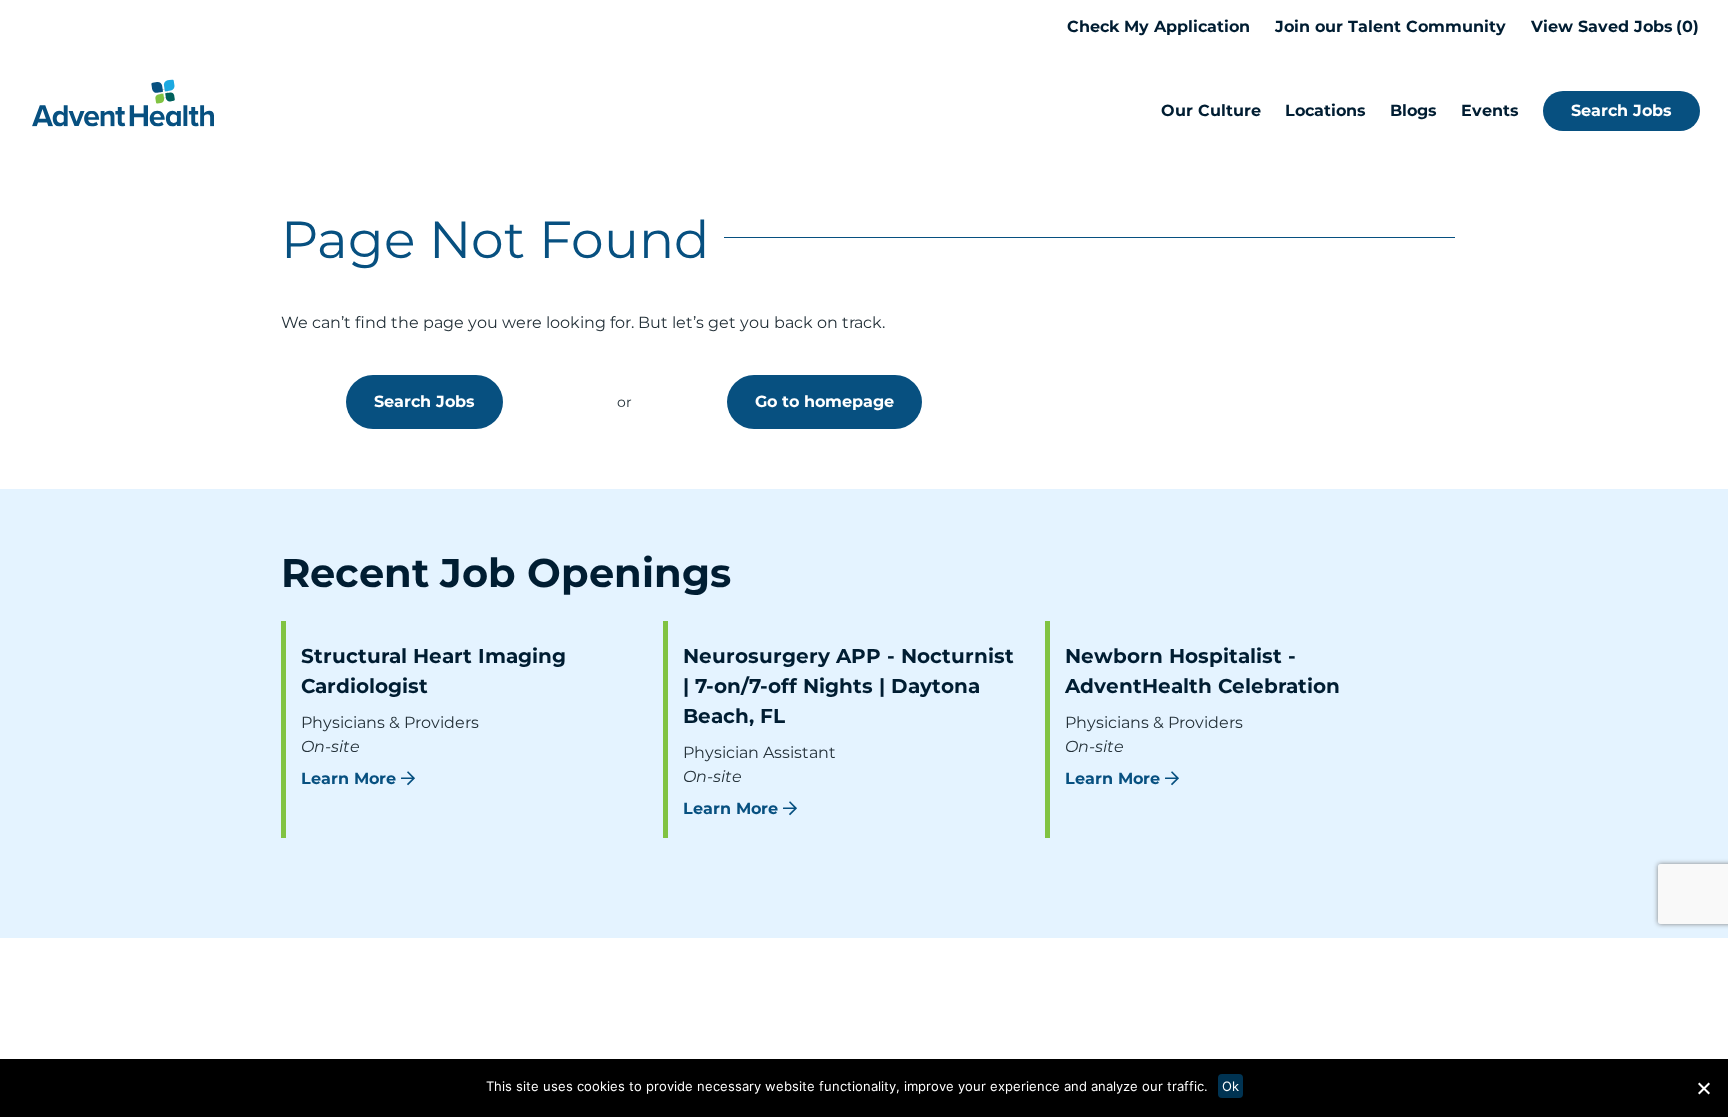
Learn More (348, 778)
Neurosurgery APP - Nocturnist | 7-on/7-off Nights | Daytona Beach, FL (848, 686)
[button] (1703, 1088)
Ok (1230, 1086)
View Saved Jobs (1612, 26)
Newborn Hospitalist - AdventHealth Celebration (1202, 671)
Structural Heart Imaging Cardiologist (433, 671)
